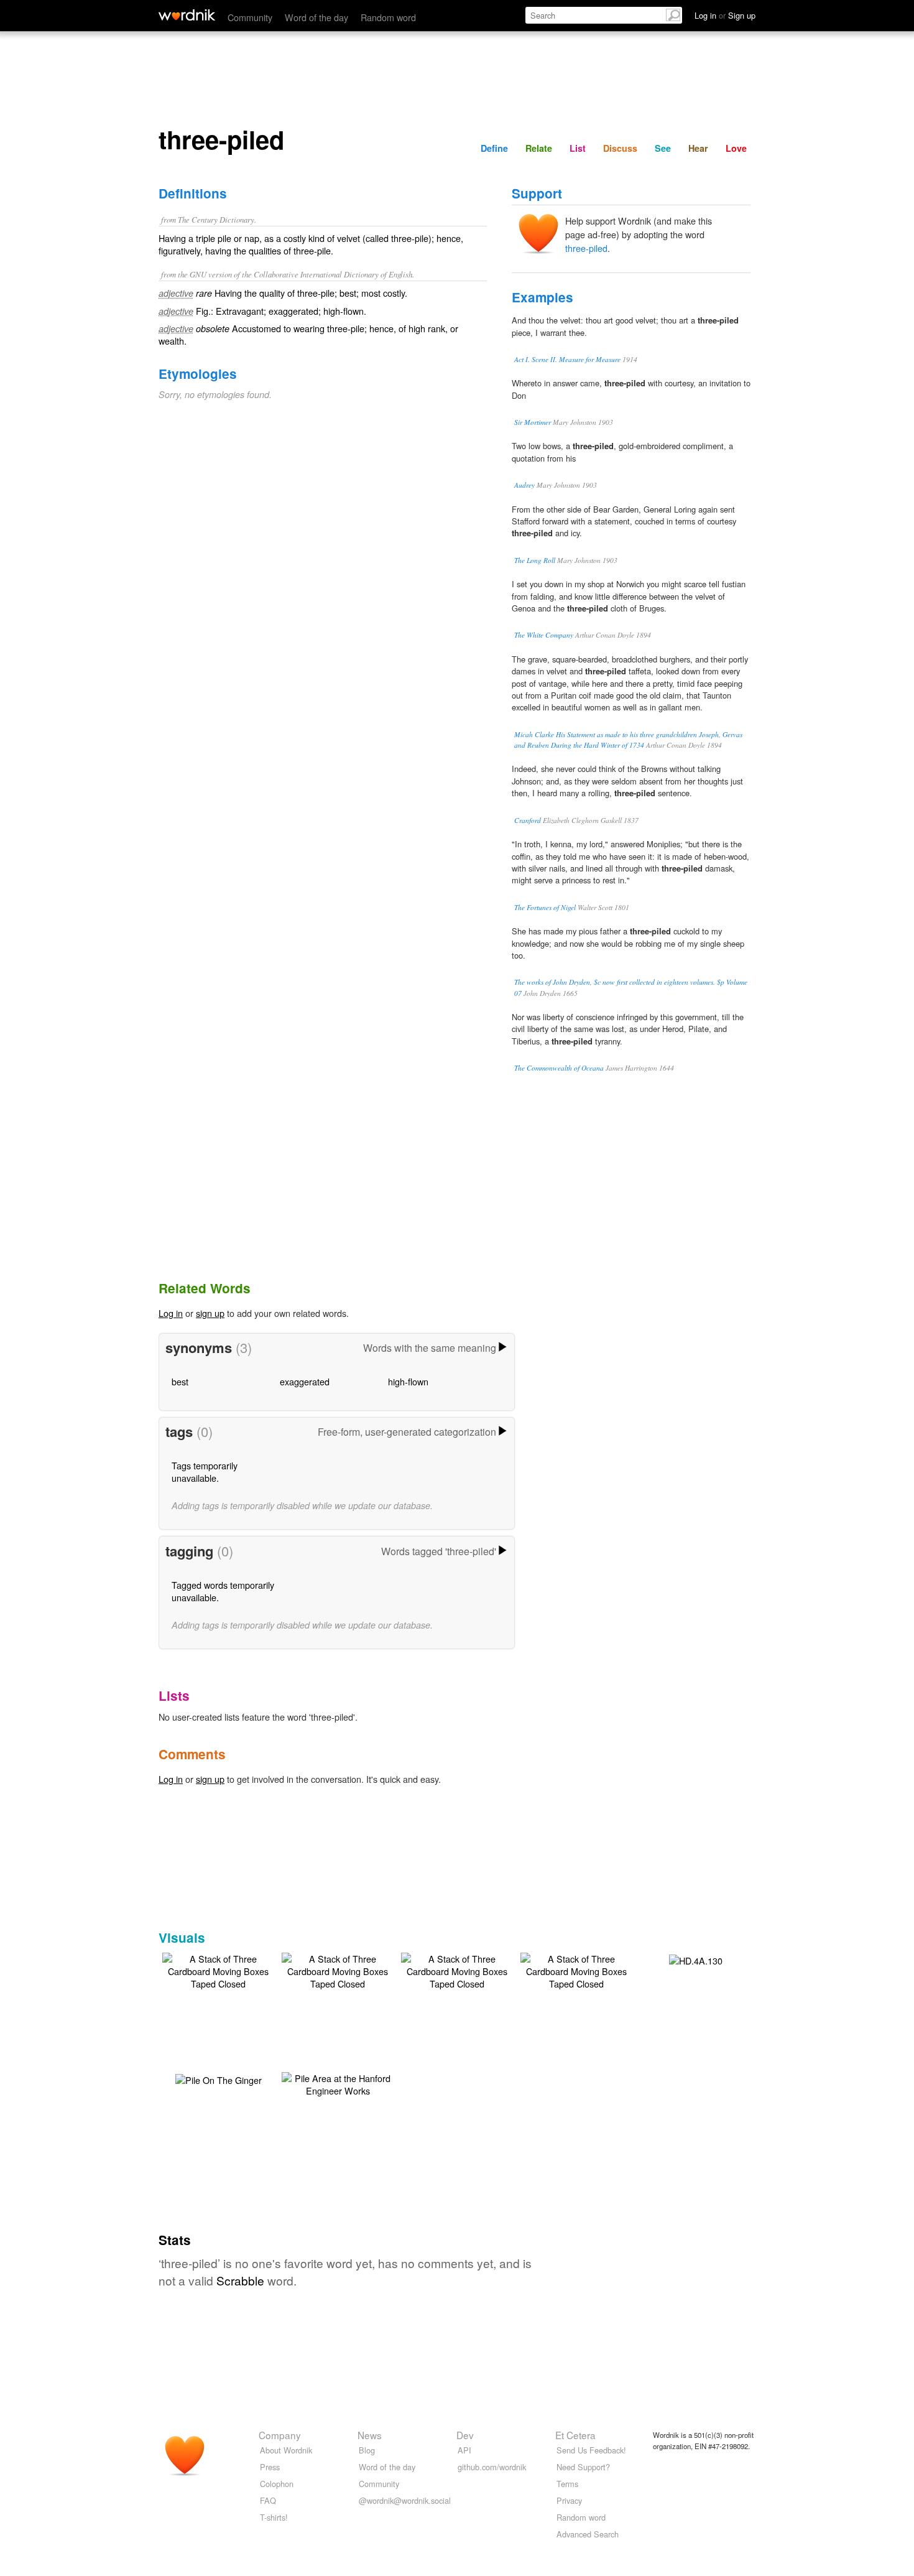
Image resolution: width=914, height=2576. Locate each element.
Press (270, 2467)
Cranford (528, 820)
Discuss (620, 148)
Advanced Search (588, 2534)
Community (250, 17)
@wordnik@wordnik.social (405, 2500)
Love (736, 148)
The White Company (544, 635)
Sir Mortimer (533, 422)
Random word (388, 17)
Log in (171, 1313)
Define (494, 148)
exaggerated (305, 1381)
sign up (210, 1313)
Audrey (524, 485)
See (663, 148)
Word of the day (316, 17)
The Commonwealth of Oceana (559, 1068)
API (464, 2450)
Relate (539, 148)
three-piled (586, 248)
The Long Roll (535, 560)
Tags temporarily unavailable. (205, 1472)
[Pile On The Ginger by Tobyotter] (219, 2079)
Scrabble (240, 2280)
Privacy (569, 2500)
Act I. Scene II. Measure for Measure (567, 359)
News (370, 2435)
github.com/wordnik (492, 2467)
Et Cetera (575, 2435)
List (578, 148)
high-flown (408, 1381)
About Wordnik (286, 2450)
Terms (567, 2484)
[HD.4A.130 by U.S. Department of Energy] (696, 1959)
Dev (465, 2435)
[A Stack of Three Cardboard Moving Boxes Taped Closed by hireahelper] (218, 1970)
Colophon (277, 2484)
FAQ (268, 2500)
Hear (698, 148)
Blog (367, 2450)
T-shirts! (274, 2517)
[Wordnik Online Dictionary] (187, 15)
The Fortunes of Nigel (545, 907)
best (180, 1381)
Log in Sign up (725, 15)
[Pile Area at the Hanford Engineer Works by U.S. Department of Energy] (338, 2083)
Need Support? (583, 2467)
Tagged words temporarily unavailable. (223, 1591)
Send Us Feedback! (591, 2450)
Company (280, 2435)
